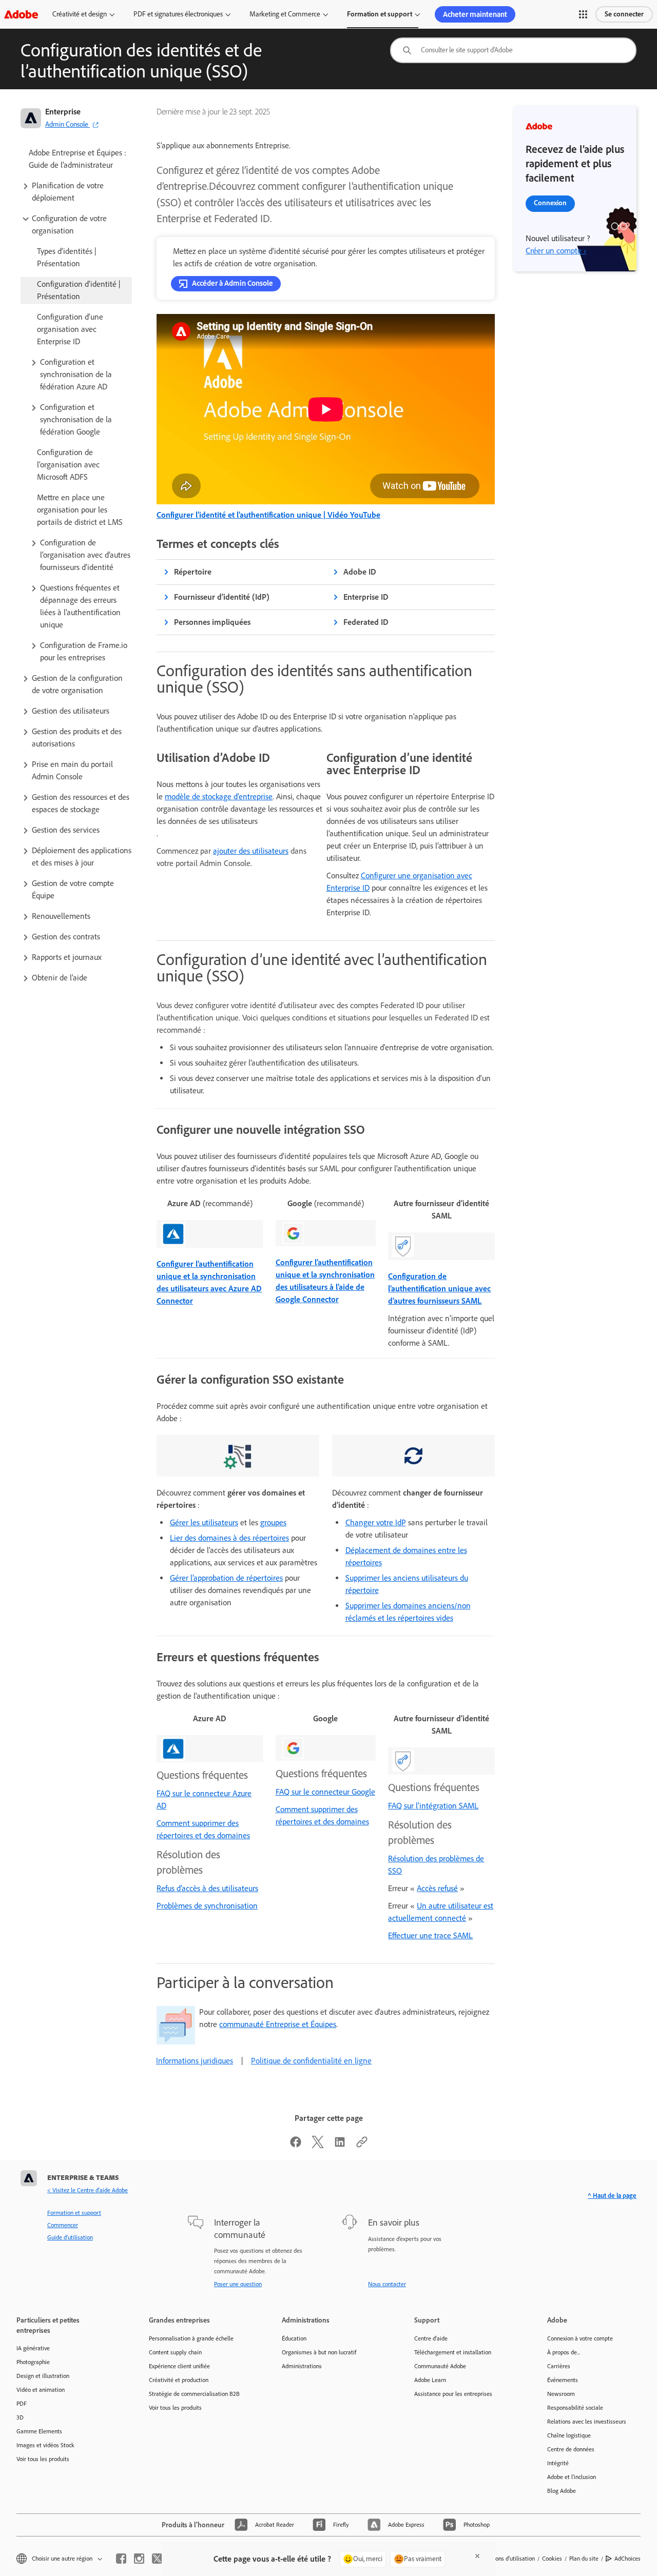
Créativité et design (80, 14)
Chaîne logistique (569, 2435)
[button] (583, 14)
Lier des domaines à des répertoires (229, 1538)
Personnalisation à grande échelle (191, 2338)
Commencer (63, 2225)
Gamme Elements (39, 2431)
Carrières (559, 2366)
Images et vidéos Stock (45, 2445)
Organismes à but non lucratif (319, 2352)
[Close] (477, 2556)
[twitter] (157, 2559)
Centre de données (571, 2449)
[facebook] (121, 2559)
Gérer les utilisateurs (204, 1522)
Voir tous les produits (43, 2459)
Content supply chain (175, 2352)
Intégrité (558, 2463)
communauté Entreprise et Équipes (278, 2024)
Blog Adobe (562, 2491)
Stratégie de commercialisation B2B (194, 2394)
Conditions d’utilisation (506, 2559)
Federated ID (366, 622)
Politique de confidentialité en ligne (311, 2061)
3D (20, 2417)
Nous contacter (387, 2284)
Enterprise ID (366, 597)
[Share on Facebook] (296, 2145)
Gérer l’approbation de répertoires (226, 1578)
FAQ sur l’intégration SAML (433, 1806)
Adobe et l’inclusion (572, 2477)
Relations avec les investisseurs (587, 2422)
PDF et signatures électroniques (178, 14)
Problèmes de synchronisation (207, 1906)
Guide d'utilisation (70, 2237)
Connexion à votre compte (580, 2338)
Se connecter (624, 14)
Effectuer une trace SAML (430, 1935)
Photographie (33, 2362)
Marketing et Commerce (285, 14)
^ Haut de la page (612, 2196)
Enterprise (63, 112)
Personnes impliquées (212, 622)
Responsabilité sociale (575, 2408)
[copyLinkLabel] (362, 2145)
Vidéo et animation (41, 2390)
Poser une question (238, 2284)
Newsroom (561, 2394)
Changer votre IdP (376, 1522)
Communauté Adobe (440, 2366)
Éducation (294, 2338)
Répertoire (193, 572)
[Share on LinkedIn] (340, 2145)
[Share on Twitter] (318, 2145)
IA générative (33, 2348)
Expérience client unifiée (179, 2366)
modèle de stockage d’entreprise (219, 797)
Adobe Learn (430, 2380)
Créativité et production (179, 2380)
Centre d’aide (431, 2338)
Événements (563, 2380)
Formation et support (380, 14)
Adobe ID (360, 572)
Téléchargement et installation (453, 2352)
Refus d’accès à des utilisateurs (207, 1888)
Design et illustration (43, 2376)
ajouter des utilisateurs (251, 851)
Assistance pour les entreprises (453, 2394)
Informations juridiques (195, 2061)
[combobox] (513, 50)
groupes (273, 1522)
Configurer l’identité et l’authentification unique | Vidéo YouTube (268, 515)
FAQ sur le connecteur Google (325, 1792)
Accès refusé (437, 1888)
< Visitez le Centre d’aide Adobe (88, 2190)
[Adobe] (21, 14)
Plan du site (584, 2559)
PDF (22, 2404)
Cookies (552, 2559)
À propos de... (564, 2352)
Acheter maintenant (475, 14)
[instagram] (139, 2559)
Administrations (302, 2366)
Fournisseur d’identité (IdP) (222, 597)
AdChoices (627, 2559)
